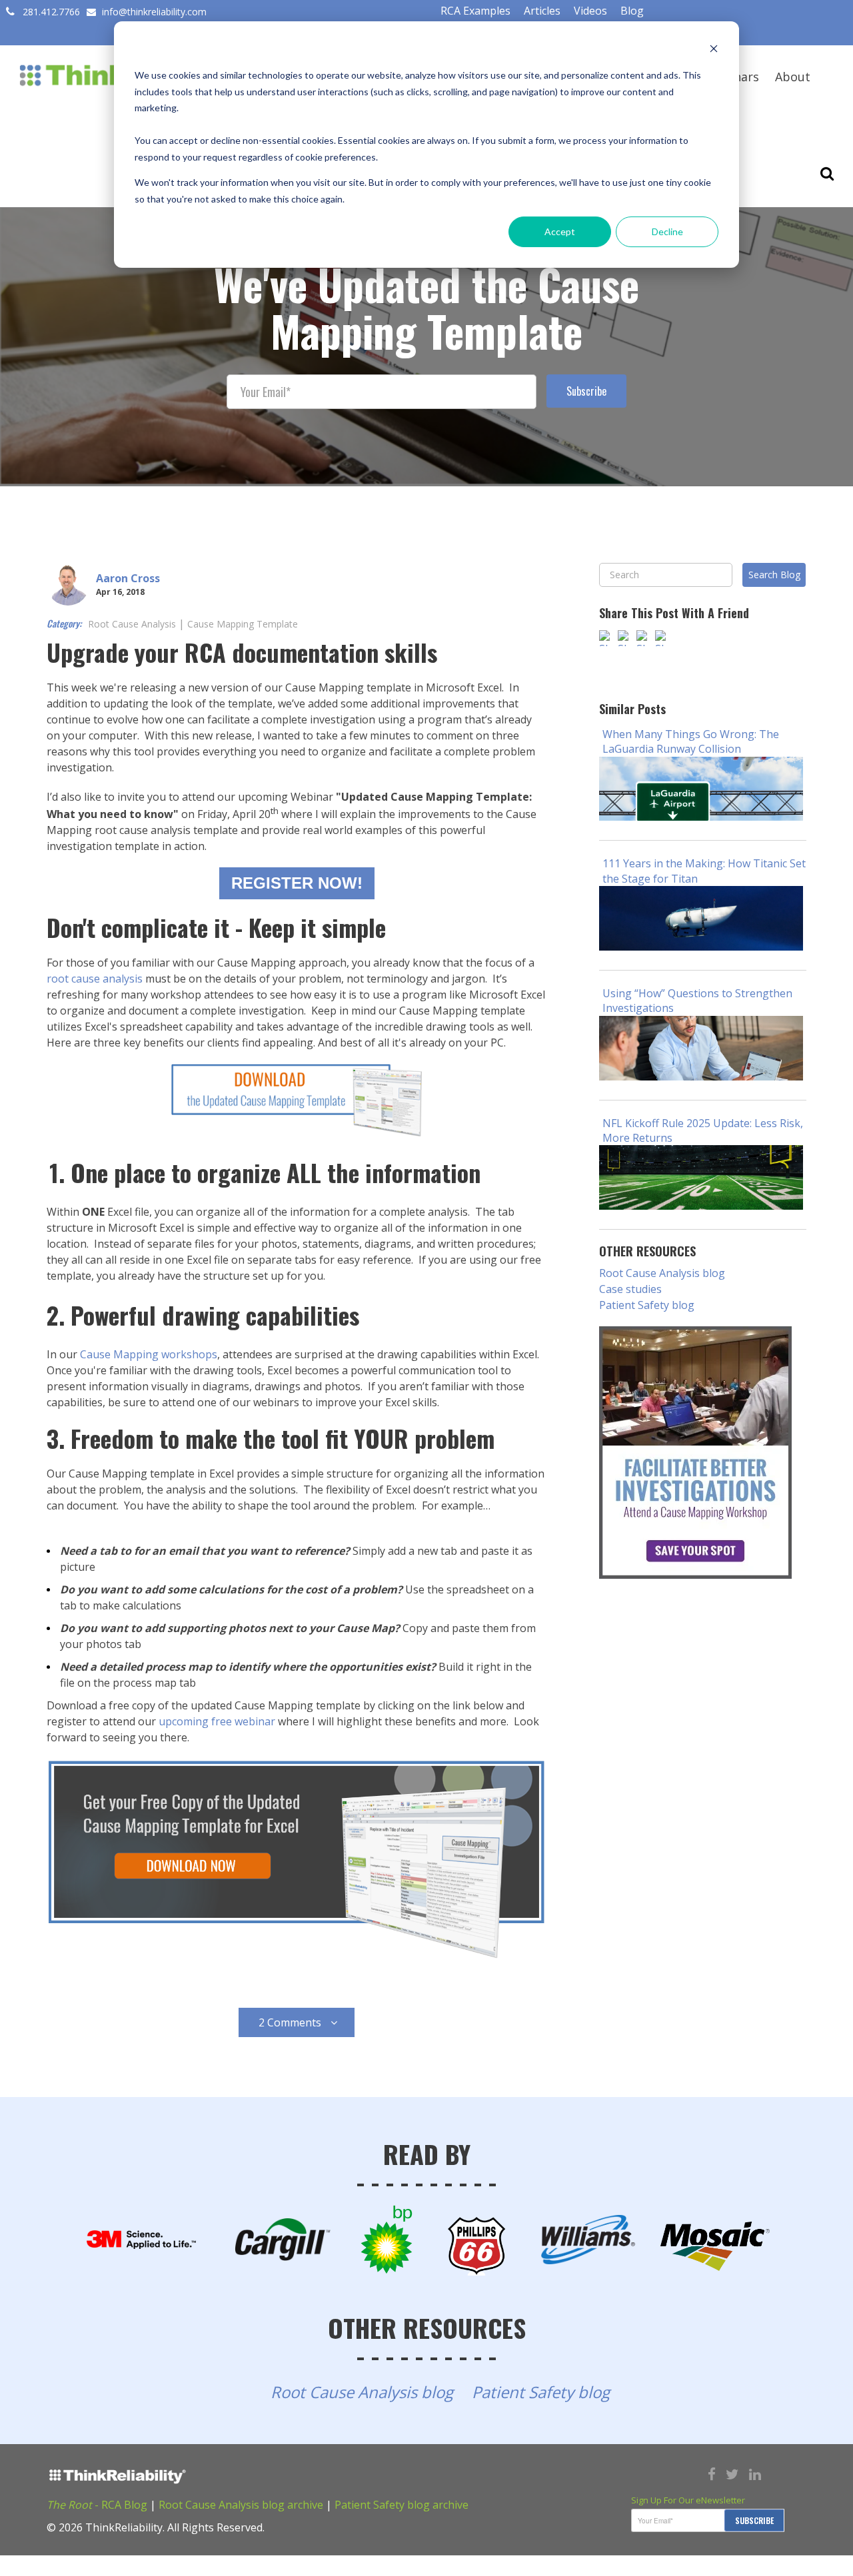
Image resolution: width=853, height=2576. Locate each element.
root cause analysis (95, 979)
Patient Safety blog (647, 1305)
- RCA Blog (97, 2505)
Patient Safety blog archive (402, 2505)
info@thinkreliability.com (153, 12)
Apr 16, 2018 (120, 592)
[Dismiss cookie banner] (714, 50)
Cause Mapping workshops (149, 1354)
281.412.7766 (51, 12)
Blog (632, 11)
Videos (590, 11)
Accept (560, 231)
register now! (297, 883)
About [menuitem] (793, 77)
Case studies (630, 1289)
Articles (542, 11)
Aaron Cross (128, 578)
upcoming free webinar (217, 1721)
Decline (667, 231)
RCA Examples (475, 11)
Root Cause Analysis (132, 624)
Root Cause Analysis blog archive (241, 2505)
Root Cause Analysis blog (662, 1273)
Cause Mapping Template (243, 624)
